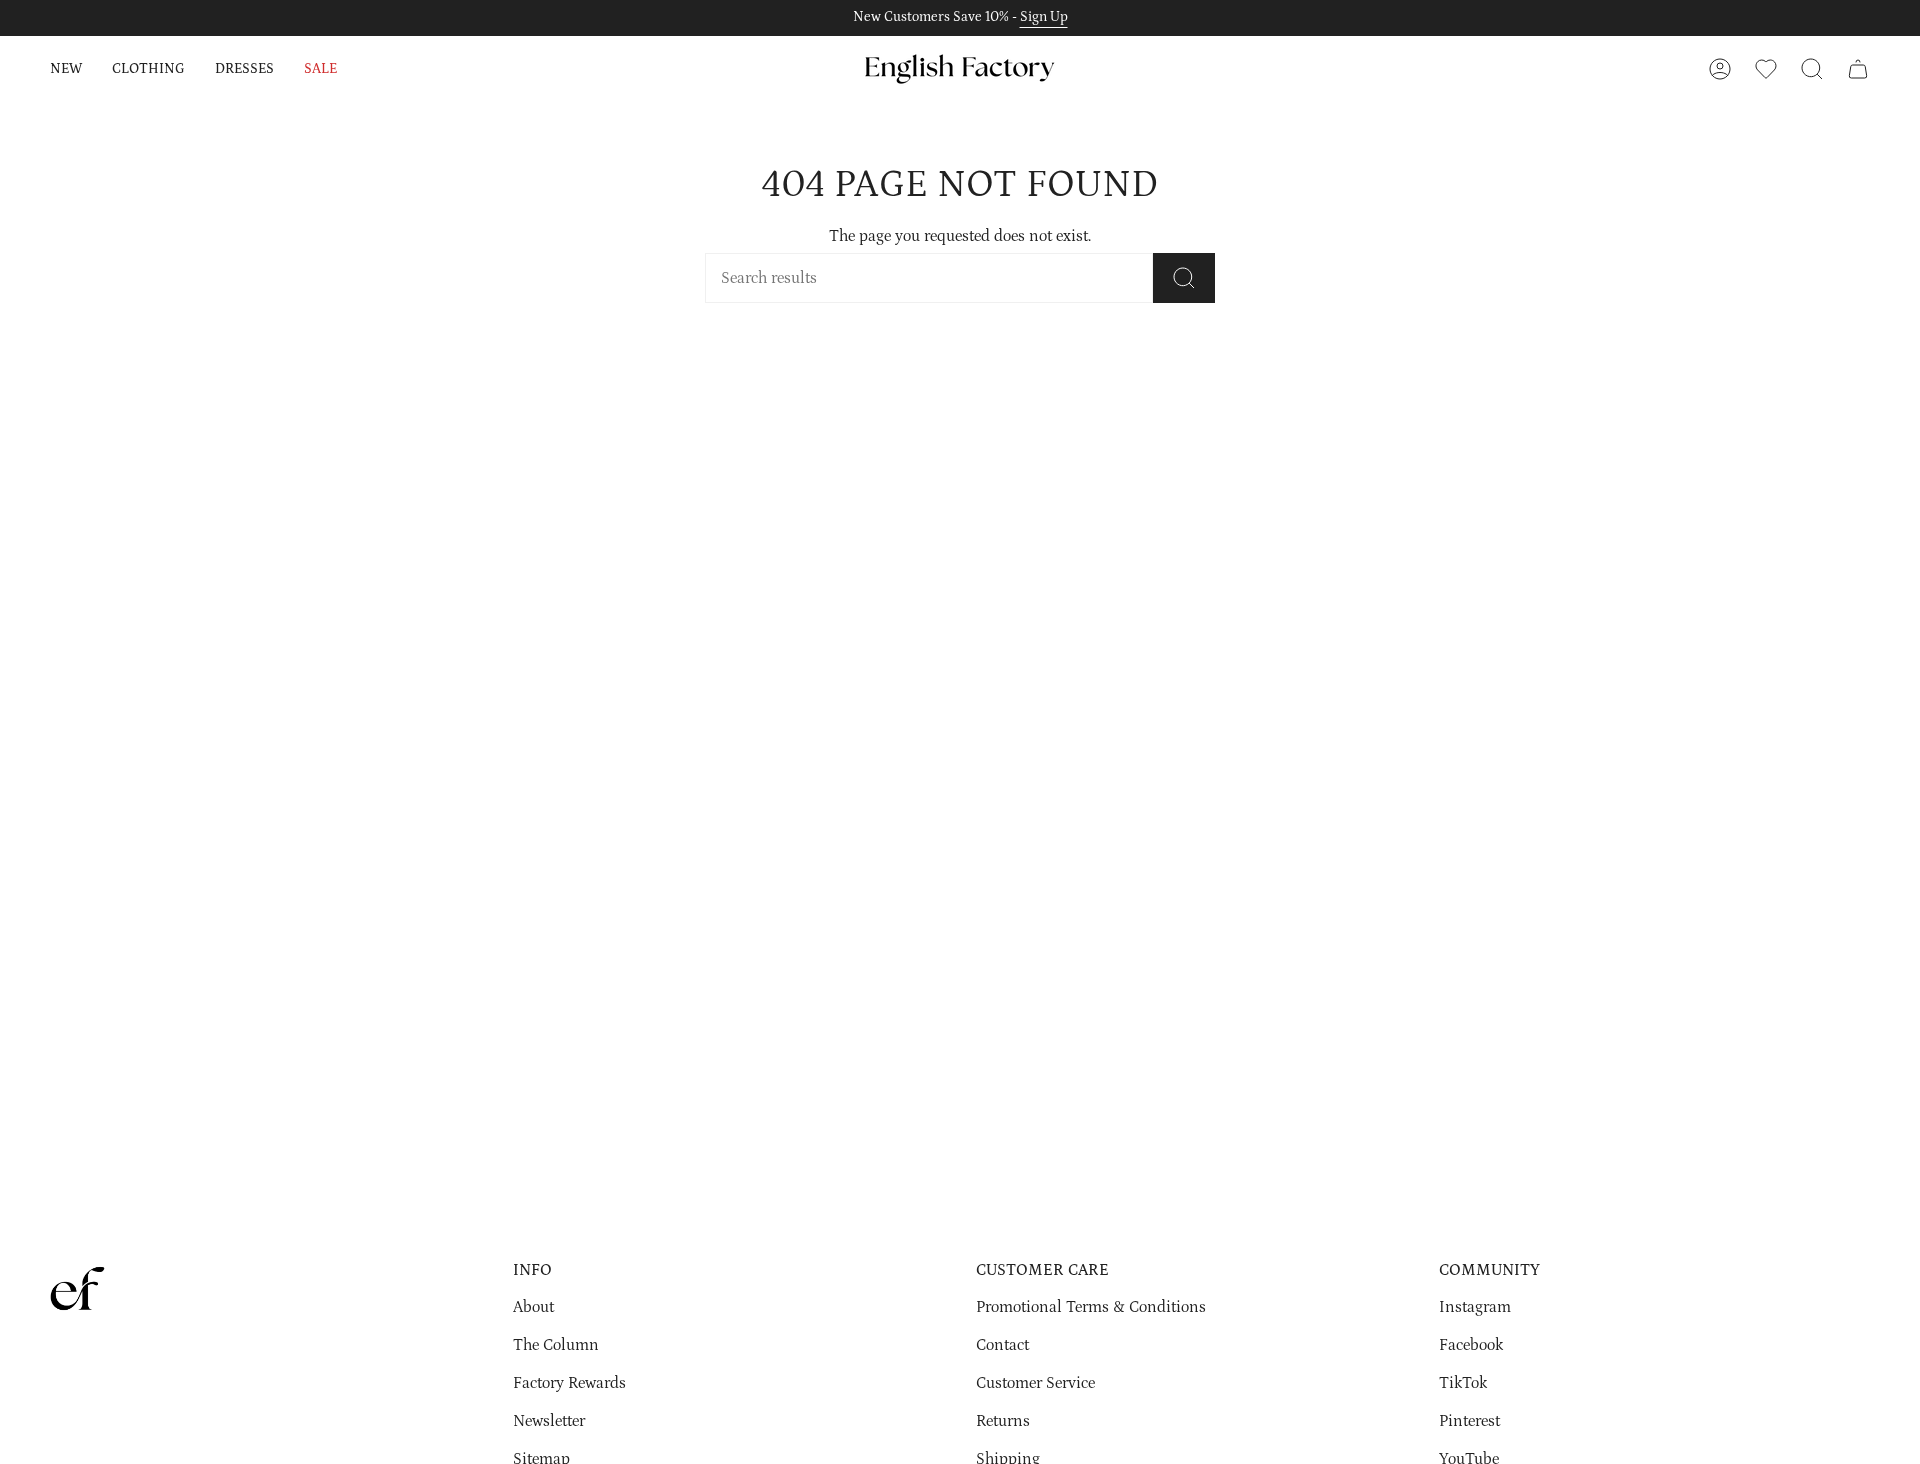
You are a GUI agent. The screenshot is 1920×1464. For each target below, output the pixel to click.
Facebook (1471, 1345)
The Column (556, 1345)
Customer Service (1035, 1383)
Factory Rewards (569, 1383)
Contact (1002, 1345)
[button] (66, 69)
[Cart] (1858, 69)
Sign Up (1044, 17)
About (533, 1307)
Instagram (1475, 1307)
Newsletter (549, 1421)
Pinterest (1469, 1421)
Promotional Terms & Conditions (1091, 1307)
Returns (1003, 1421)
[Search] (1184, 278)
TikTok (1463, 1383)
